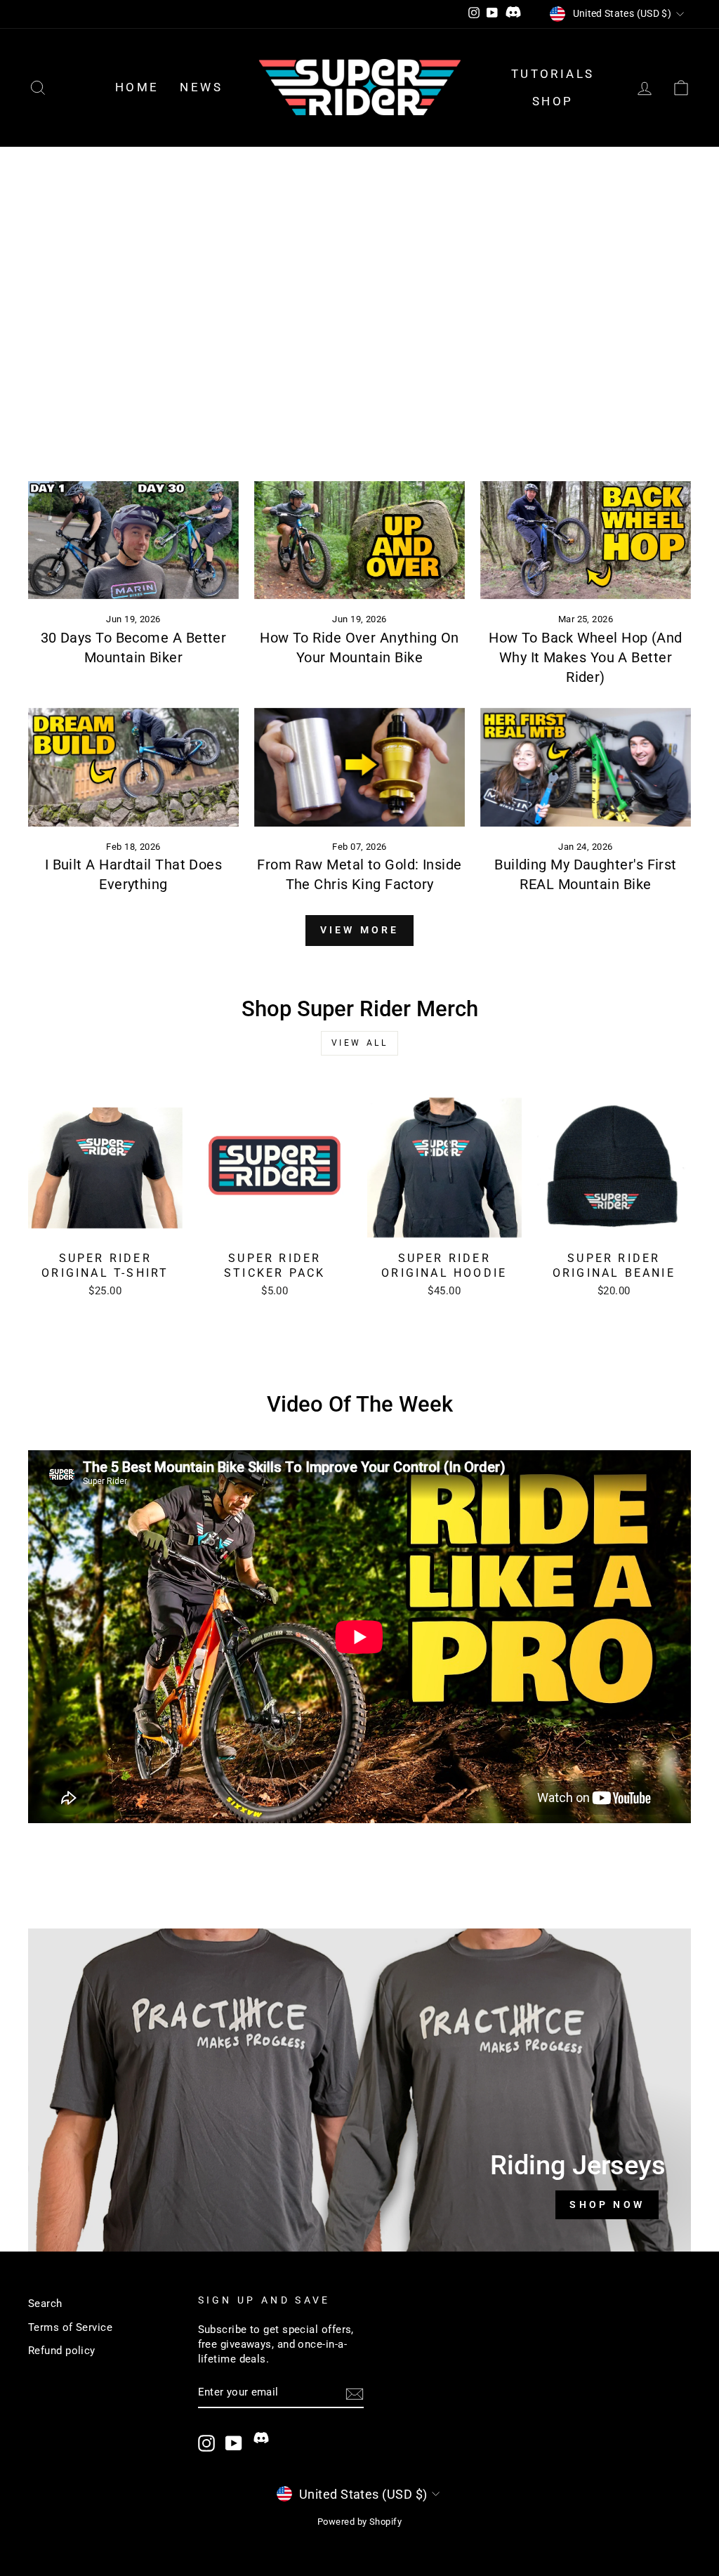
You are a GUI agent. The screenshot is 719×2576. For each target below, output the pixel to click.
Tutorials (553, 74)
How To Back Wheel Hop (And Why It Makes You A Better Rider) (586, 657)
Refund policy (62, 2351)
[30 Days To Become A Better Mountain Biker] (133, 540)
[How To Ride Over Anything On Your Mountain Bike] (359, 540)
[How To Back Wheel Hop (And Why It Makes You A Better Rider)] (586, 540)
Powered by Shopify (359, 2522)
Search (45, 2304)
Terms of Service (70, 2327)
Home (137, 87)
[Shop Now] (359, 2090)
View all (360, 1043)
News (201, 87)
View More (360, 930)
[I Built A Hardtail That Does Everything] (133, 767)
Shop (553, 101)
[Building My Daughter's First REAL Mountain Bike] (586, 767)
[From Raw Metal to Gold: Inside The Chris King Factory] (359, 767)
